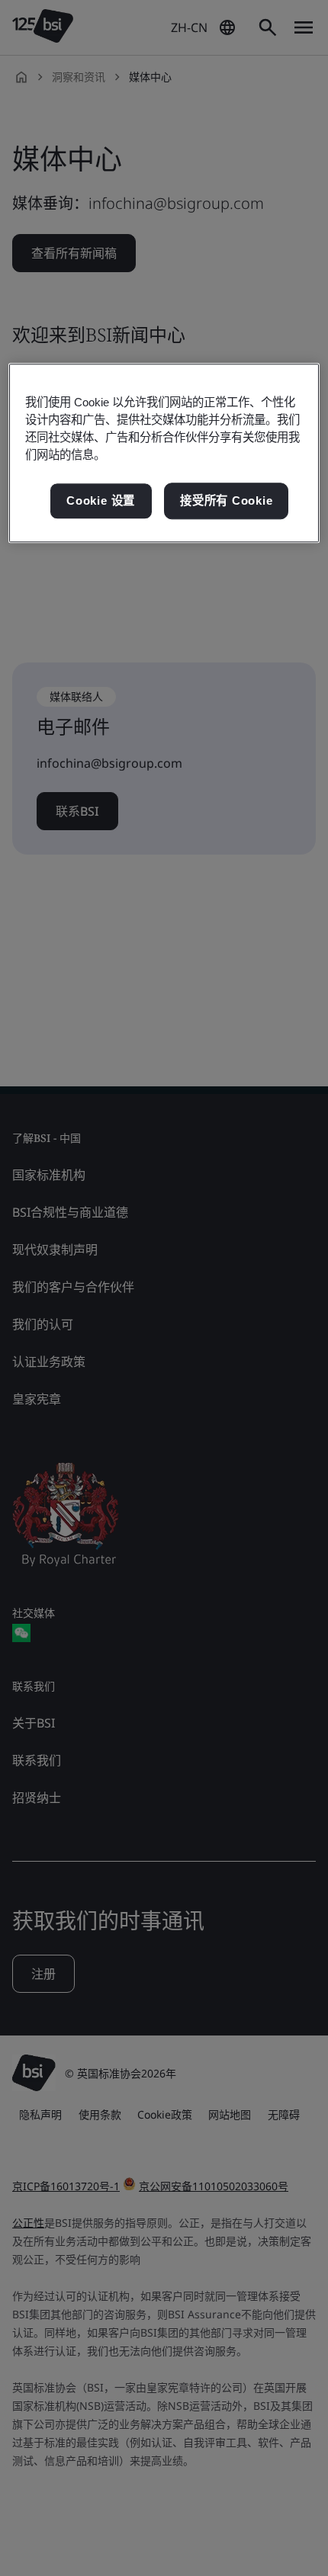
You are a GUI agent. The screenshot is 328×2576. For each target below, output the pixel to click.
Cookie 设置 (101, 501)
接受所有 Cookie (226, 501)
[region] (164, 453)
